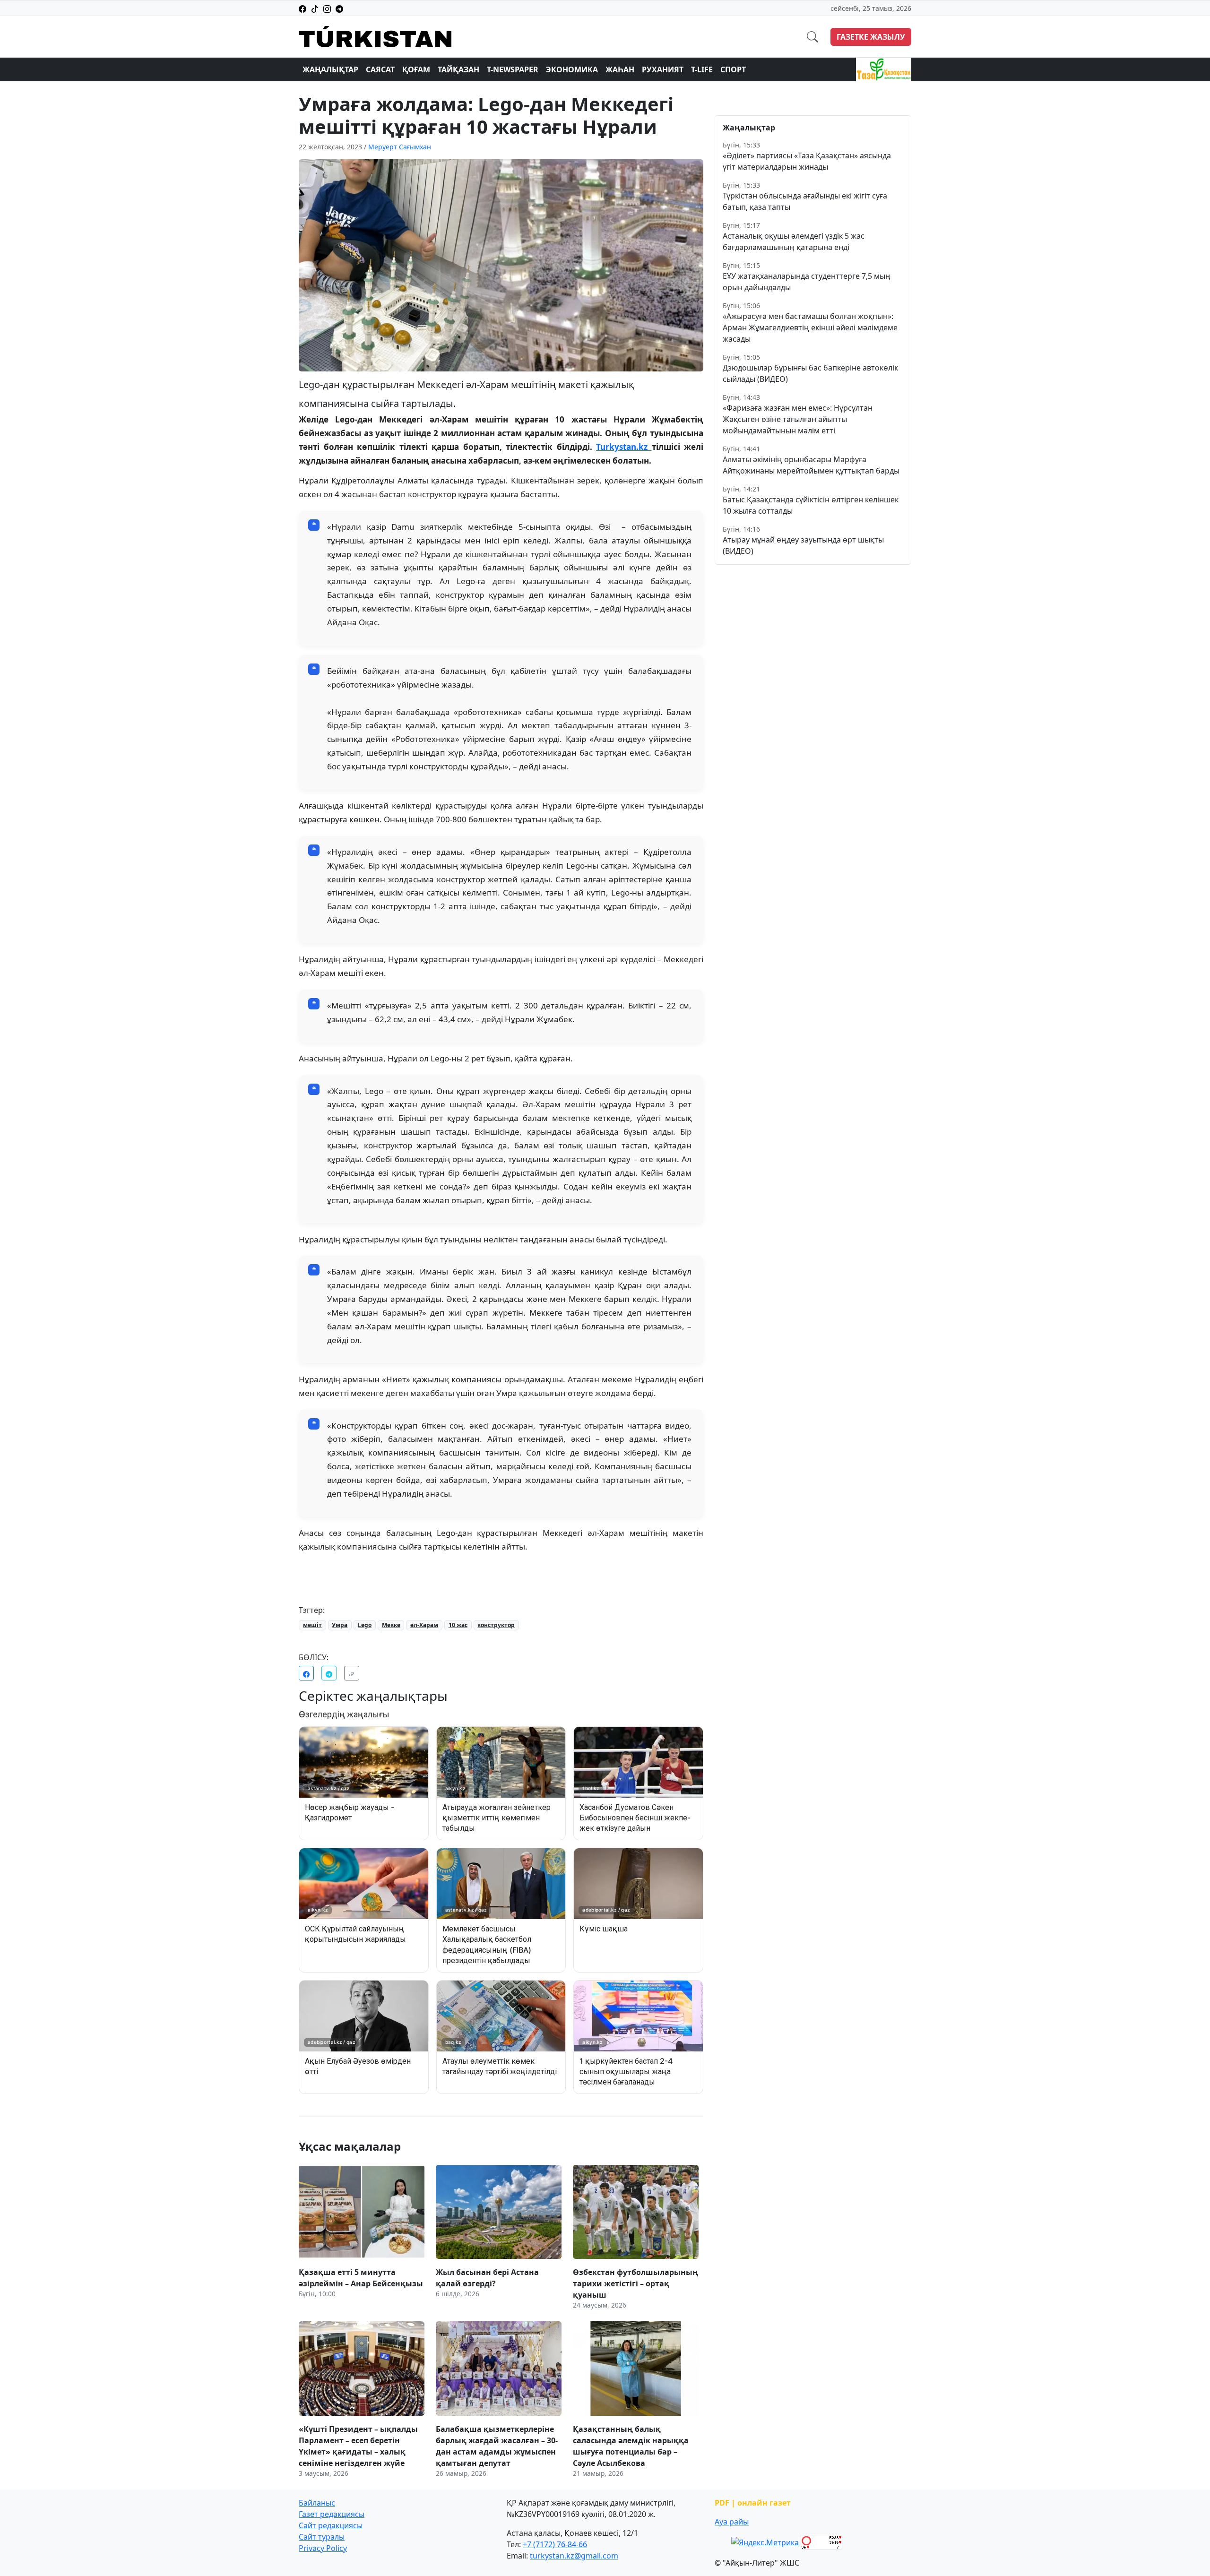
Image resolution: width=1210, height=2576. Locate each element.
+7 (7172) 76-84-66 (555, 2544)
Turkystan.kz (624, 447)
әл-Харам (424, 1625)
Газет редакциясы (332, 2514)
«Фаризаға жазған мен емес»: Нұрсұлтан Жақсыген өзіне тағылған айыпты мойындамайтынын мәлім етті (798, 419)
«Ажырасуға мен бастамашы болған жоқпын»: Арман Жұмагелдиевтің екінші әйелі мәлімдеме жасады (810, 327)
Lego (365, 1625)
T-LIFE (702, 69)
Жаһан (620, 69)
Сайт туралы (322, 2537)
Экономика (572, 69)
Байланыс (317, 2503)
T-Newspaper (513, 69)
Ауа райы (732, 2522)
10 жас (458, 1625)
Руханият (663, 69)
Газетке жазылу (871, 37)
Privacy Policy (323, 2548)
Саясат (380, 69)
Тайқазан (458, 69)
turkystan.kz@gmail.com (574, 2556)
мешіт (312, 1625)
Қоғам (416, 69)
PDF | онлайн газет (753, 2503)
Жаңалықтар (330, 69)
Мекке (391, 1625)
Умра (340, 1625)
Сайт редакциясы (331, 2525)
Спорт (733, 69)
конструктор (496, 1625)
